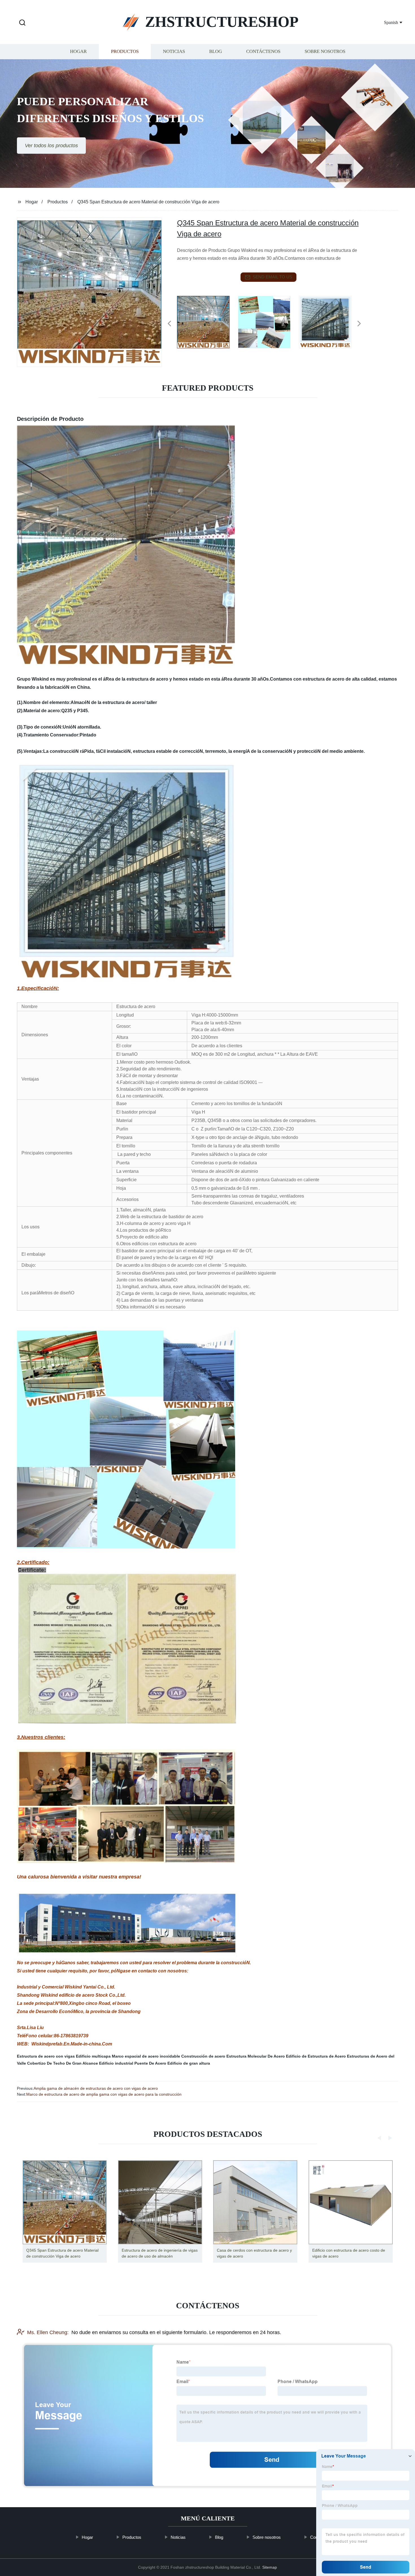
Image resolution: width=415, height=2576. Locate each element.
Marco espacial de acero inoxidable (146, 2056)
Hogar (78, 51)
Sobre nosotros (325, 51)
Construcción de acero (203, 2056)
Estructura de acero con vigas (46, 2056)
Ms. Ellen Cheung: (48, 2332)
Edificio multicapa (93, 2056)
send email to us (272, 277)
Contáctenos (263, 51)
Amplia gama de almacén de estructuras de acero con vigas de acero (96, 2088)
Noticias (174, 51)
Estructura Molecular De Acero (256, 2056)
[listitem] (207, 321)
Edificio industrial (116, 2063)
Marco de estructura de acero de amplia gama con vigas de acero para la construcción (104, 2094)
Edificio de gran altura (189, 2063)
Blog (216, 51)
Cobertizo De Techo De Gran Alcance (63, 2063)
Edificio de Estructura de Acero (316, 2056)
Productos (125, 51)
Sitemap (270, 2567)
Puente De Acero (150, 2063)
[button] (22, 23)
